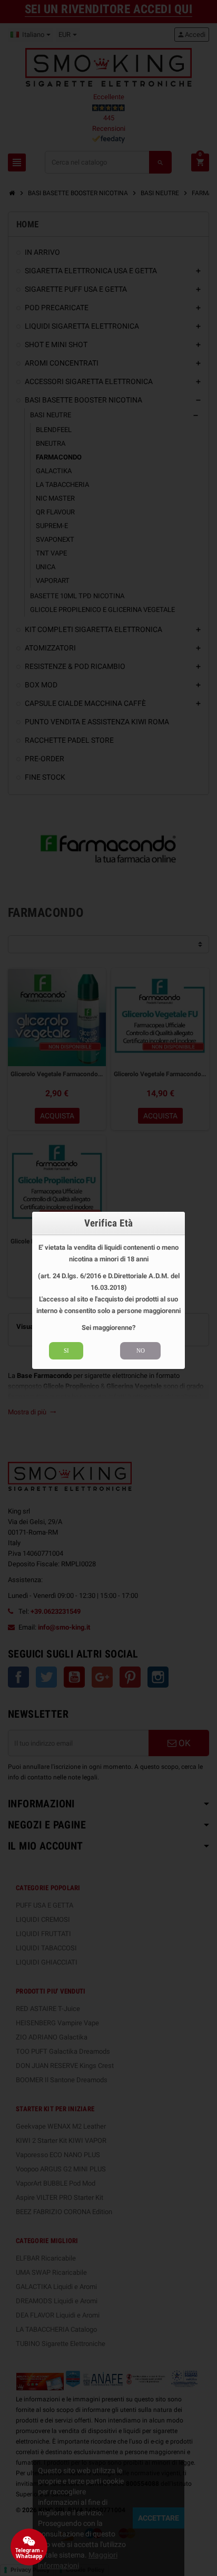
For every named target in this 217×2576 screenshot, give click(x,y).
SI (66, 1351)
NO (141, 1351)
